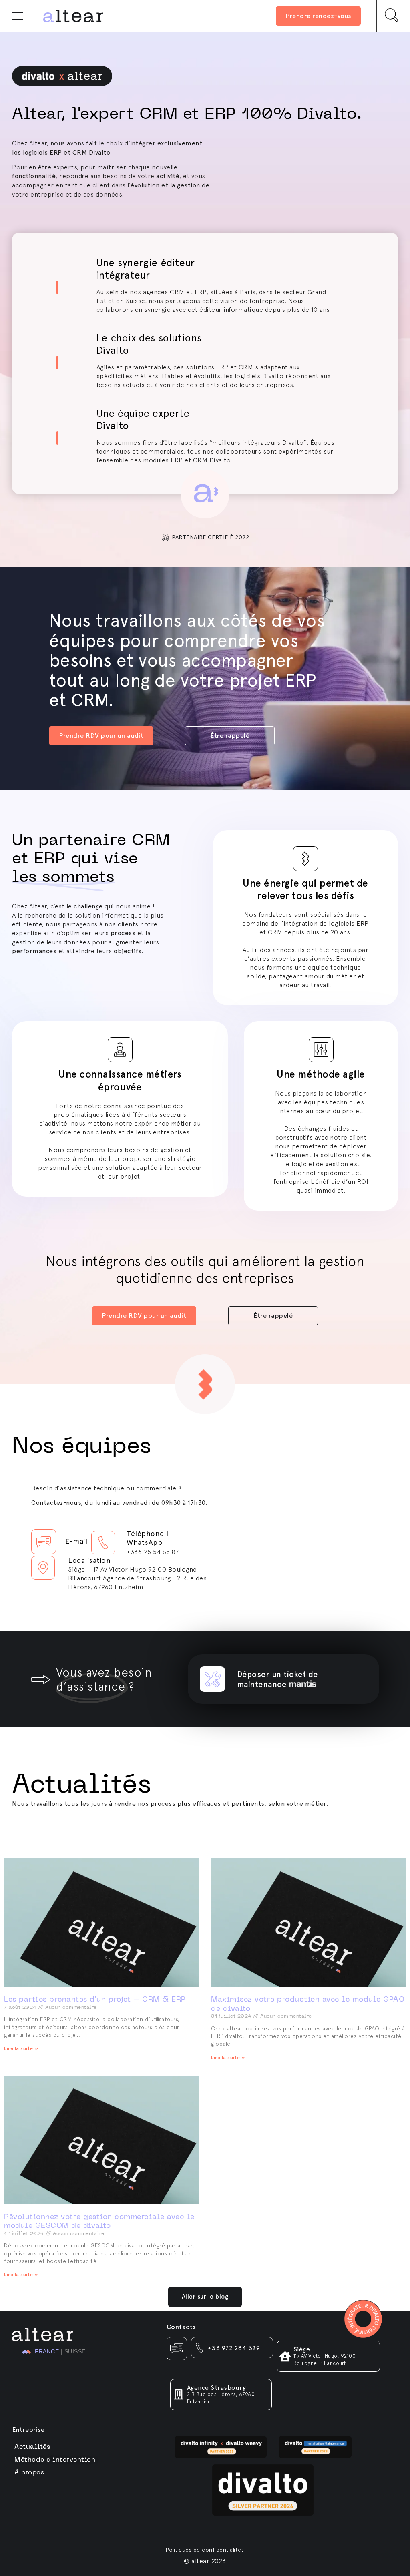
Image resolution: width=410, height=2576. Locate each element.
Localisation (89, 1560)
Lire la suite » (21, 2048)
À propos (29, 2472)
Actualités (32, 2446)
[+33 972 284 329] (200, 2348)
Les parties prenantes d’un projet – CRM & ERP (95, 1999)
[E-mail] (44, 1542)
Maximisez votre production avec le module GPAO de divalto (308, 2004)
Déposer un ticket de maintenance (277, 1679)
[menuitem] (40, 2352)
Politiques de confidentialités (205, 2550)
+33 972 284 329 (234, 2348)
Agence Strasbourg (217, 2388)
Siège (302, 2349)
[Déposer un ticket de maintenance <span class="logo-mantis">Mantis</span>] (212, 1679)
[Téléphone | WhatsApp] (103, 1543)
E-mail (76, 1541)
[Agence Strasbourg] (179, 2394)
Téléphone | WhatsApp (148, 1538)
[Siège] (285, 2356)
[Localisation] (43, 1568)
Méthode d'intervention (55, 2459)
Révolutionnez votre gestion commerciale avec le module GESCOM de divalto (99, 2221)
